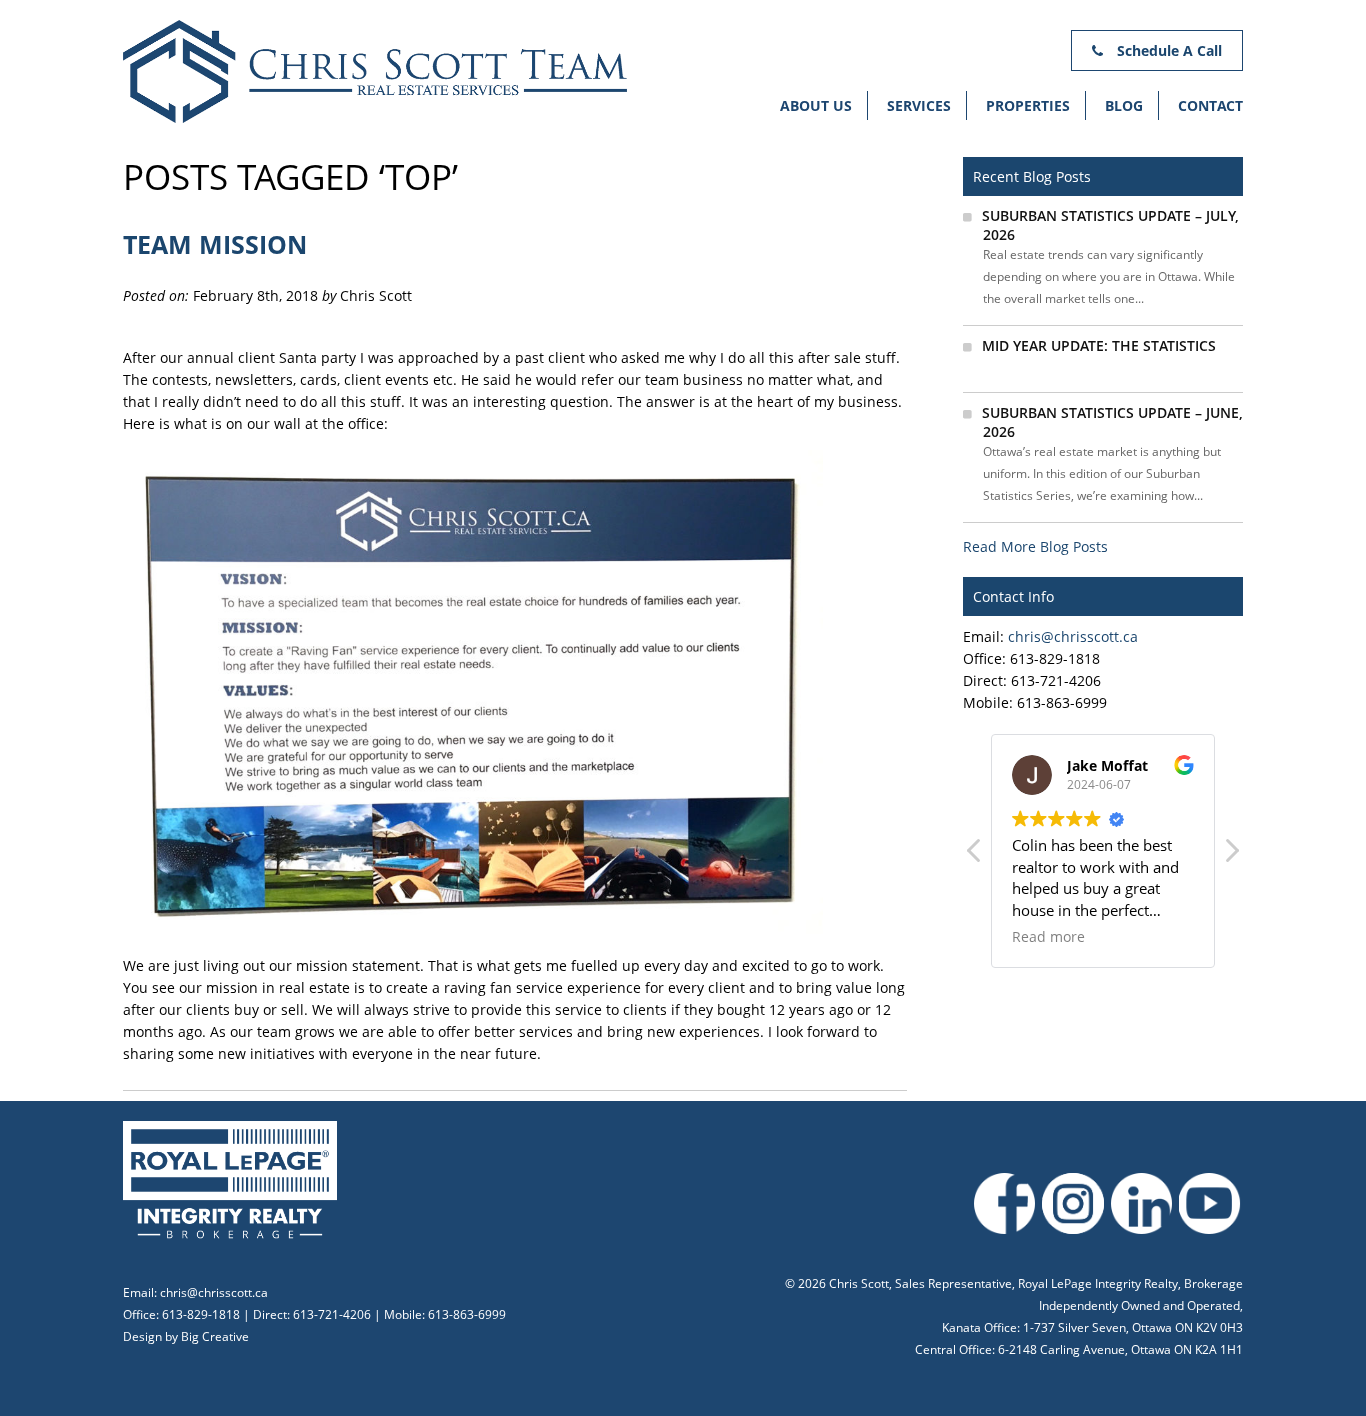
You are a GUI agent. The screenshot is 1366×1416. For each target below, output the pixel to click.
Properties (1028, 105)
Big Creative (215, 1336)
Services (919, 105)
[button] (1231, 856)
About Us (816, 105)
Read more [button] (1048, 937)
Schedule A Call (1167, 50)
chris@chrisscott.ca (1073, 636)
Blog (1124, 105)
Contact (1210, 105)
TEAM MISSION (215, 244)
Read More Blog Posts (1035, 546)
